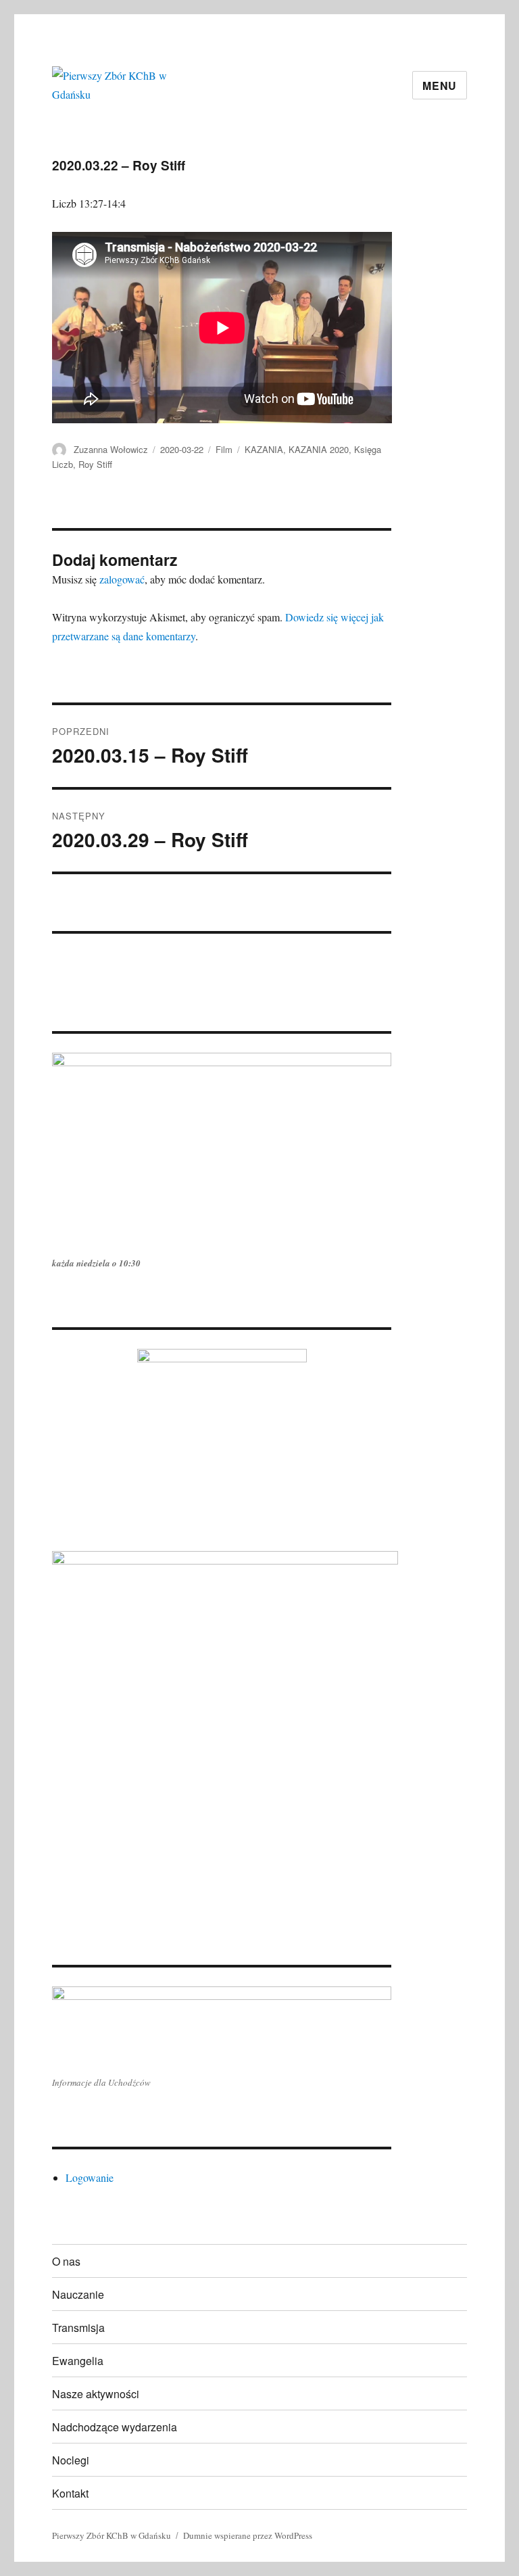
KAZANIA (264, 449)
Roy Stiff (95, 464)
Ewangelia (78, 2361)
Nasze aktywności (96, 2394)
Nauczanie (78, 2294)
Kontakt (70, 2493)
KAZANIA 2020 (319, 449)
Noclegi (71, 2460)
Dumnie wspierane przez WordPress (248, 2535)
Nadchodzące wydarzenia (115, 2427)
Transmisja (78, 2328)
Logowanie (90, 2177)
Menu (440, 86)
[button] (61, 953)
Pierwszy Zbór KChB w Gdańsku (112, 2535)
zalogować (122, 579)
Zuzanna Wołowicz (111, 449)
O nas (66, 2261)
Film (224, 449)
